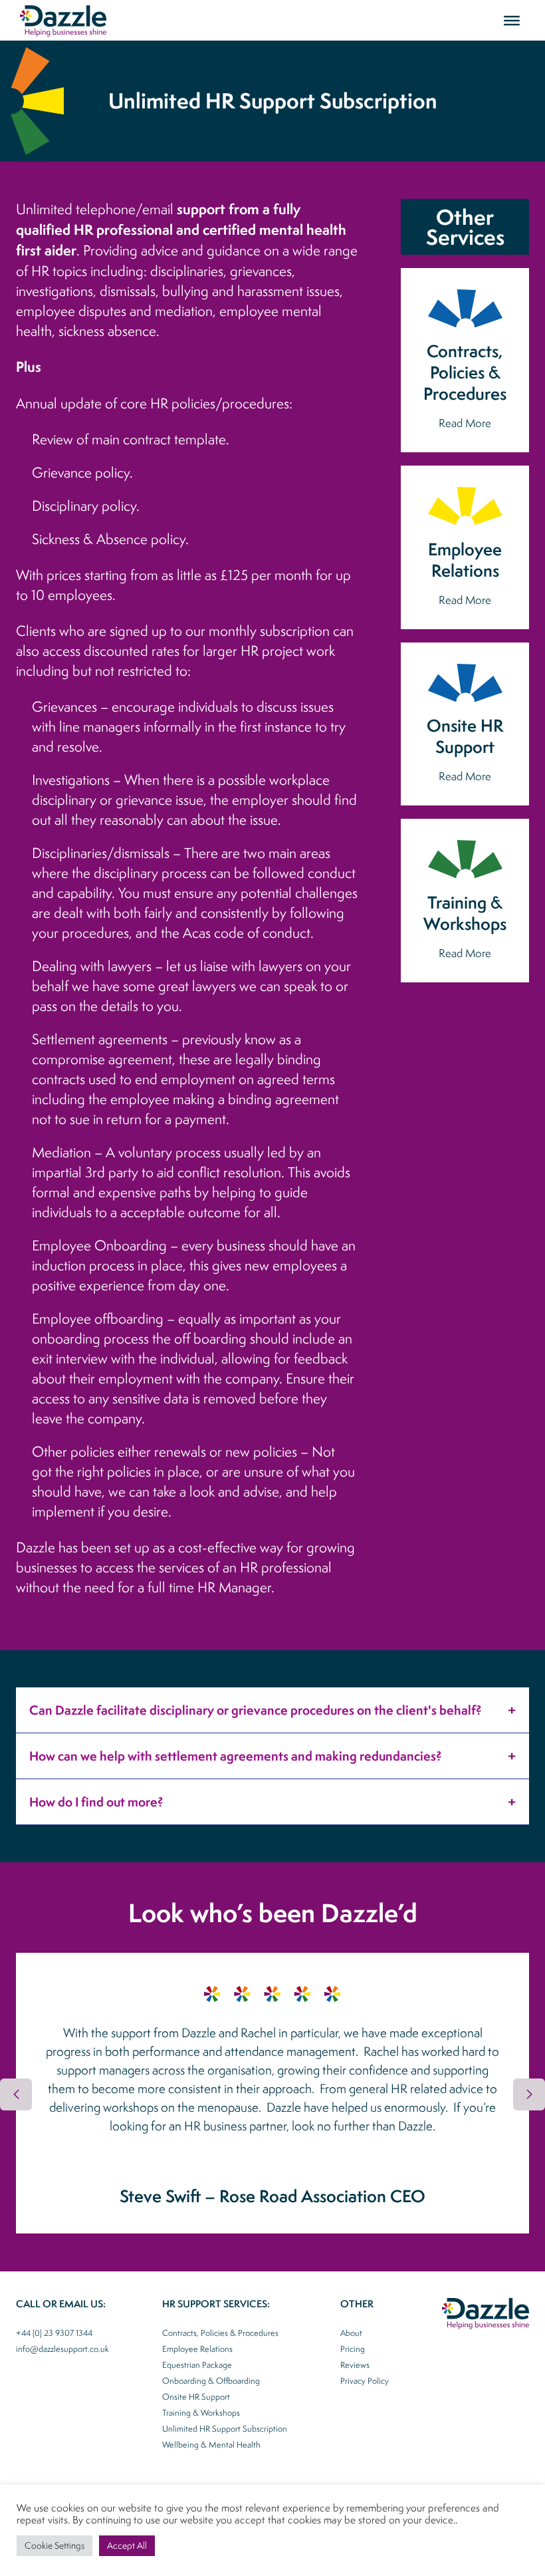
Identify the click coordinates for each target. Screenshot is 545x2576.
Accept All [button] (127, 2545)
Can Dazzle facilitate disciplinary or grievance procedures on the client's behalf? (256, 1710)
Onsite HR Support (196, 2397)
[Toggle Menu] (512, 20)
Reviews (355, 2365)
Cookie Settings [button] (54, 2545)
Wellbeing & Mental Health (211, 2445)
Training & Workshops (201, 2413)
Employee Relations (197, 2349)
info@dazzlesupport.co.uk (62, 2349)
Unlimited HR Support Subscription (225, 2429)
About (351, 2333)
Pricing (353, 2349)
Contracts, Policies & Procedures (220, 2333)
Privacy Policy (365, 2381)
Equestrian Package (197, 2365)
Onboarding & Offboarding (211, 2381)
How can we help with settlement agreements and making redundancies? (236, 1756)
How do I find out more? (96, 1802)
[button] (529, 2094)
